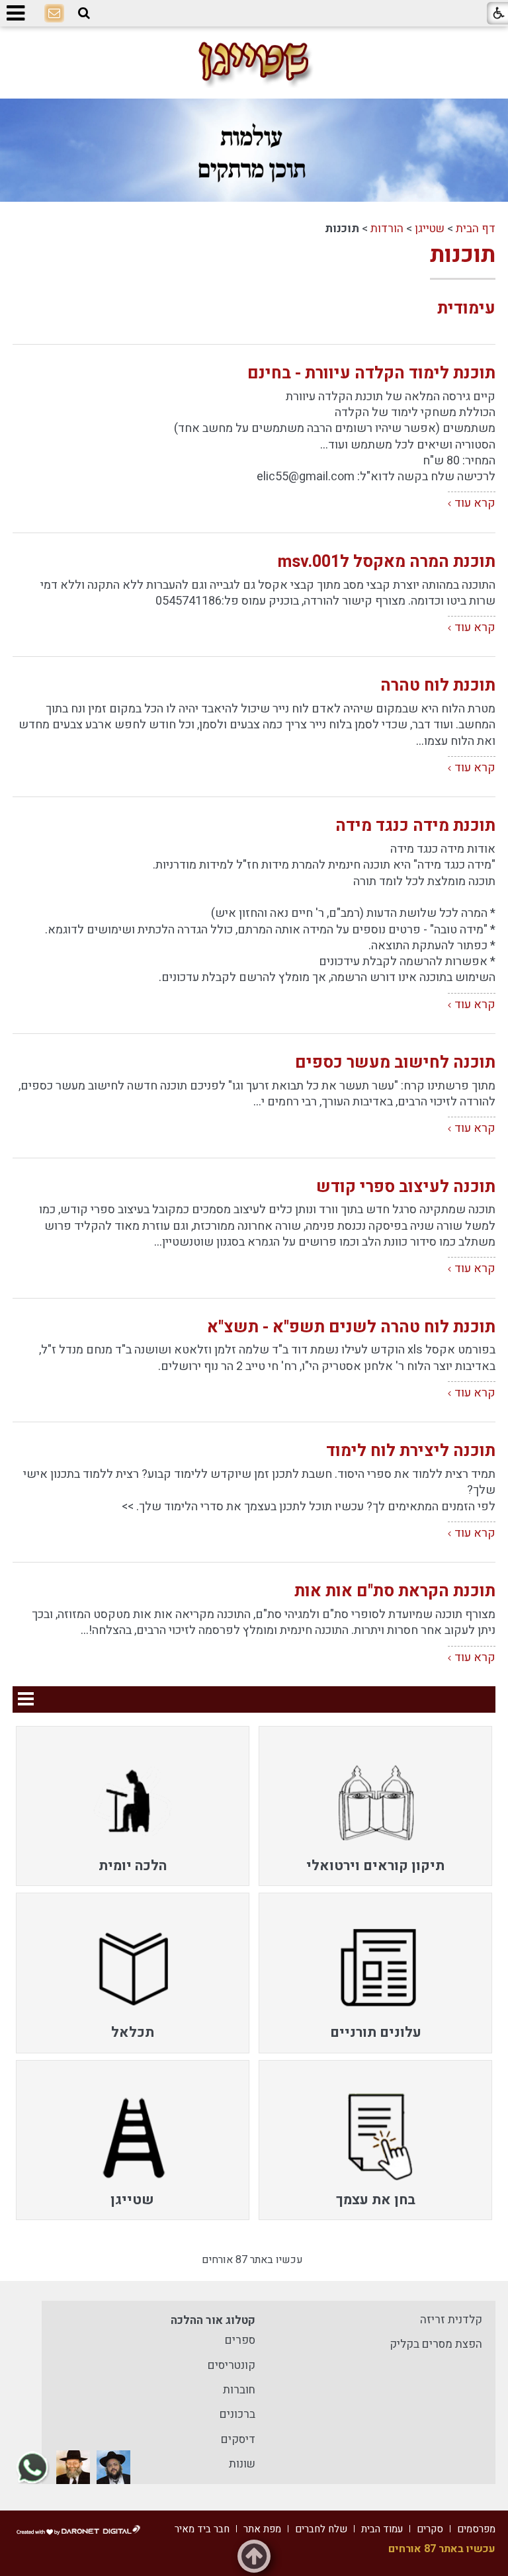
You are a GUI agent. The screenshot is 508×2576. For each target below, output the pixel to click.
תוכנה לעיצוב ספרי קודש (406, 1187)
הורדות (387, 229)
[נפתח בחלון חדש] (113, 2467)
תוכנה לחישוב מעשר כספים (395, 1063)
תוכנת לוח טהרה (438, 686)
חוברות (239, 2390)
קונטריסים (232, 2365)
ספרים (240, 2340)
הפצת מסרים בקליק (436, 2344)
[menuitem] (375, 1806)
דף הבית (476, 229)
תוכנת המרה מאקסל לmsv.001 (387, 562)
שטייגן (430, 229)
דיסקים (238, 2439)
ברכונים (237, 2414)
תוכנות (463, 255)
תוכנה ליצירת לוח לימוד (411, 1451)
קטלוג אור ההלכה (213, 2320)
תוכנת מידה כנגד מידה (415, 826)
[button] (84, 14)
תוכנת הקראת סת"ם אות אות (395, 1591)
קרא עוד (475, 503)
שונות (242, 2464)
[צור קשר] (54, 14)
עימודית (466, 309)
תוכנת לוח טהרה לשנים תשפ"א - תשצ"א (351, 1327)
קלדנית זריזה (451, 2320)
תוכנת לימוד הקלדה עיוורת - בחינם (371, 373)
